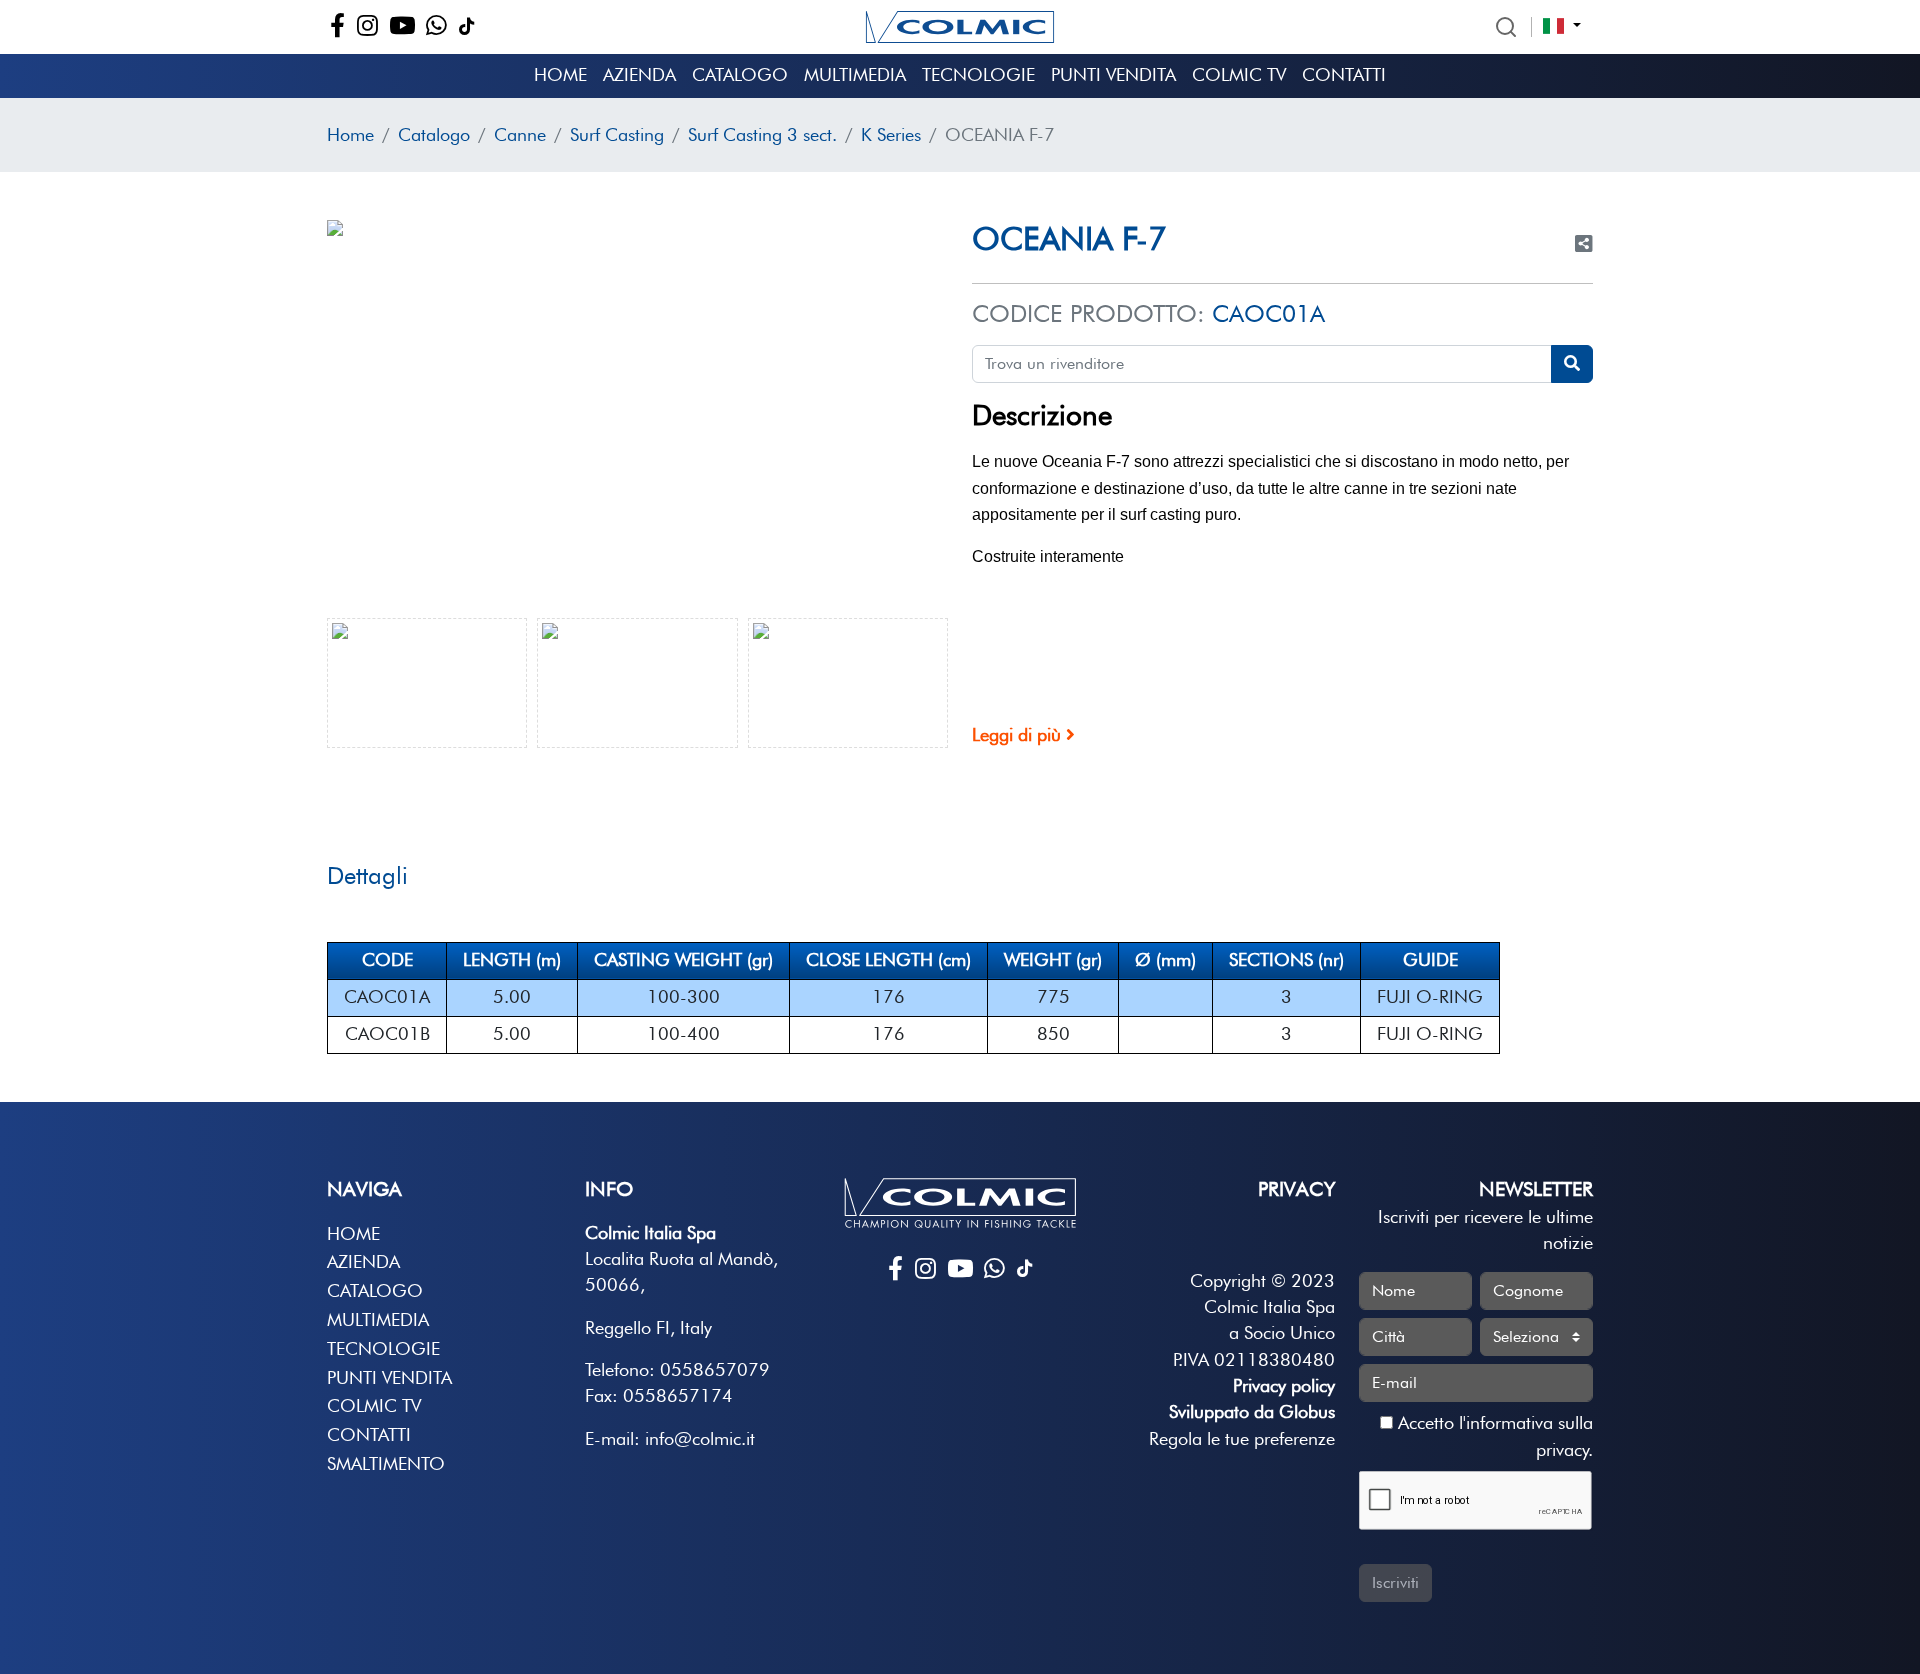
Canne (520, 134)
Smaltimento (386, 1463)
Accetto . (1493, 1435)
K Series (891, 134)
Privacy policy (1284, 1385)
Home (560, 74)
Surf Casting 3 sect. (762, 134)
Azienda (639, 74)
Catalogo (740, 74)
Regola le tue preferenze (1242, 1438)
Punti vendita (1113, 74)
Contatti (1344, 74)
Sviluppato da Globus (1252, 1411)
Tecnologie (978, 74)
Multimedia (855, 74)
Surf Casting (617, 134)
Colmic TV (1239, 74)
